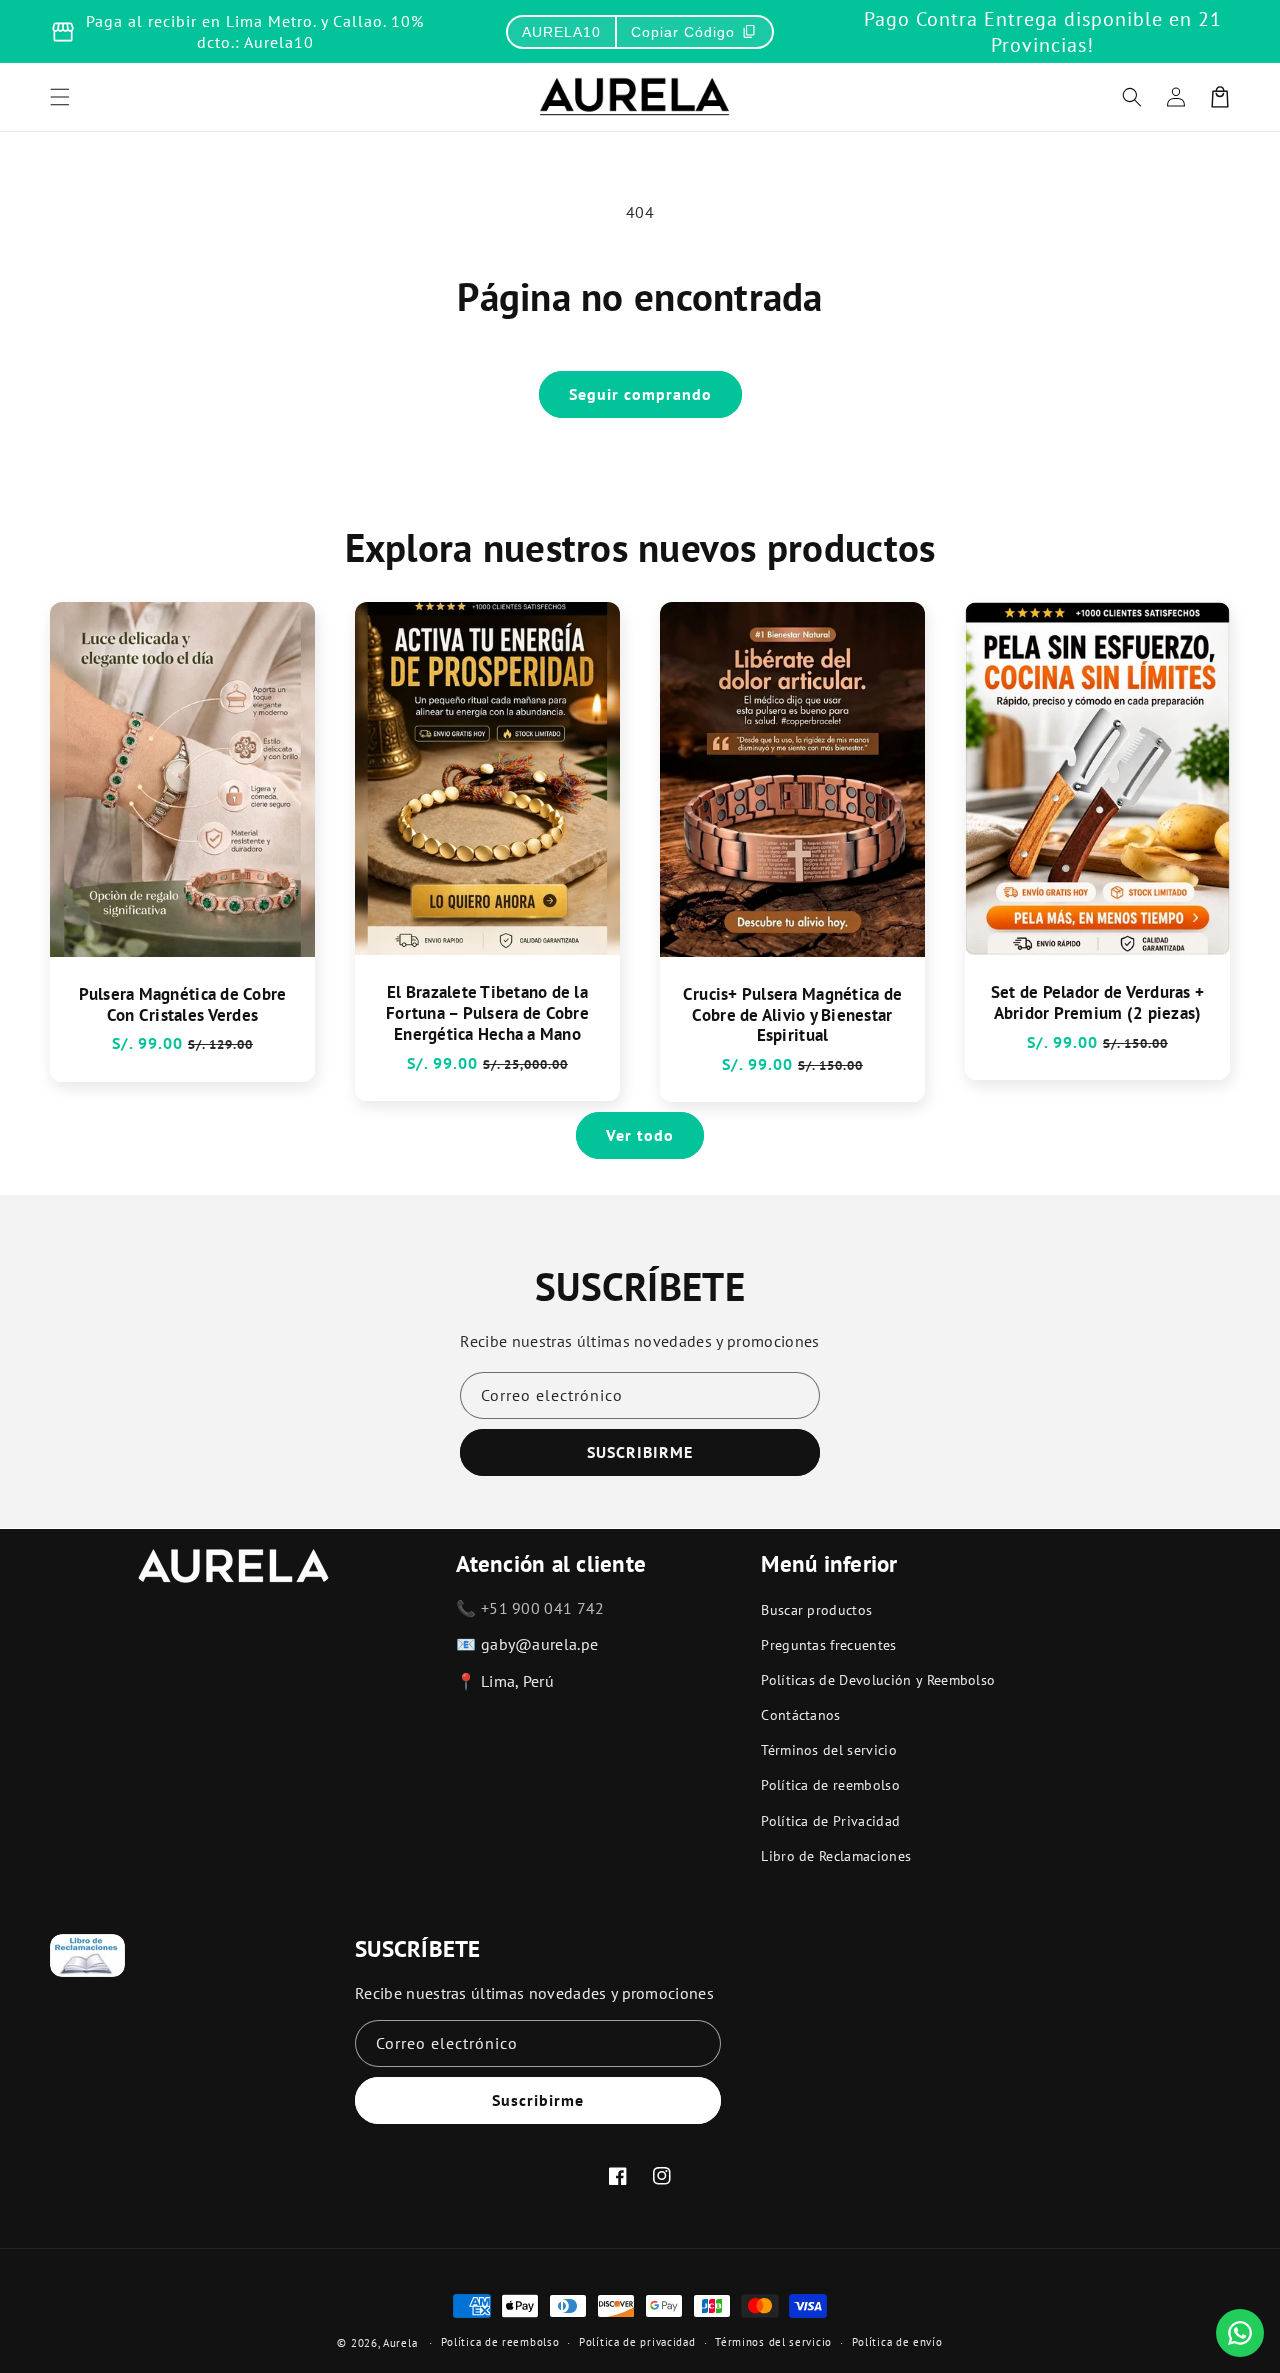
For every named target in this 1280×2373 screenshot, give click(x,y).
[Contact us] (1240, 2333)
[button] (1132, 97)
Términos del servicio (829, 1750)
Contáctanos (801, 1715)
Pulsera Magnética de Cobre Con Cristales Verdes (183, 1005)
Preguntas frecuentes (828, 1645)
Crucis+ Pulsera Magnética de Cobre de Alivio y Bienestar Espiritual (792, 1015)
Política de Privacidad (830, 1821)
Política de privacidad (637, 2342)
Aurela (400, 2343)
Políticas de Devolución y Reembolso (878, 1680)
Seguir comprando (640, 394)
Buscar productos (816, 1610)
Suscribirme (538, 2100)
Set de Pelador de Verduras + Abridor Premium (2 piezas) (1097, 1003)
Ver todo (640, 1135)
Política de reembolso (830, 1785)
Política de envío (897, 2342)
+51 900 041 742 (543, 1608)
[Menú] (60, 97)
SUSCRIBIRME (640, 1452)
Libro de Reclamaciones (836, 1856)
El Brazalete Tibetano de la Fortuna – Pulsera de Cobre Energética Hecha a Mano (487, 1013)
